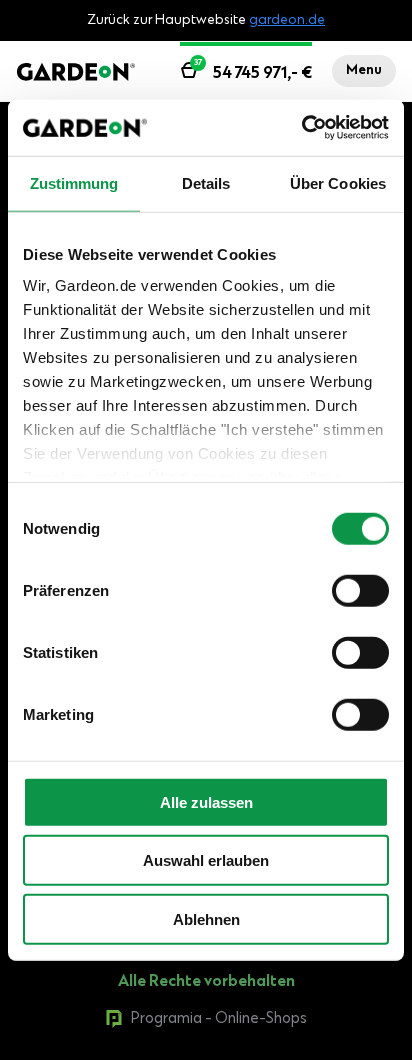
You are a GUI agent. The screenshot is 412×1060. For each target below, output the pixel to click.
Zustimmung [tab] (74, 182)
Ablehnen (206, 918)
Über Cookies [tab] (338, 182)
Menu (364, 71)
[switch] (360, 590)
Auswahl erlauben (206, 860)
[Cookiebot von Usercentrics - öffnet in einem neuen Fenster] (301, 128)
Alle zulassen (206, 801)
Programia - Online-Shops (219, 1019)
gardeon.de (287, 21)
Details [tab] (206, 182)
